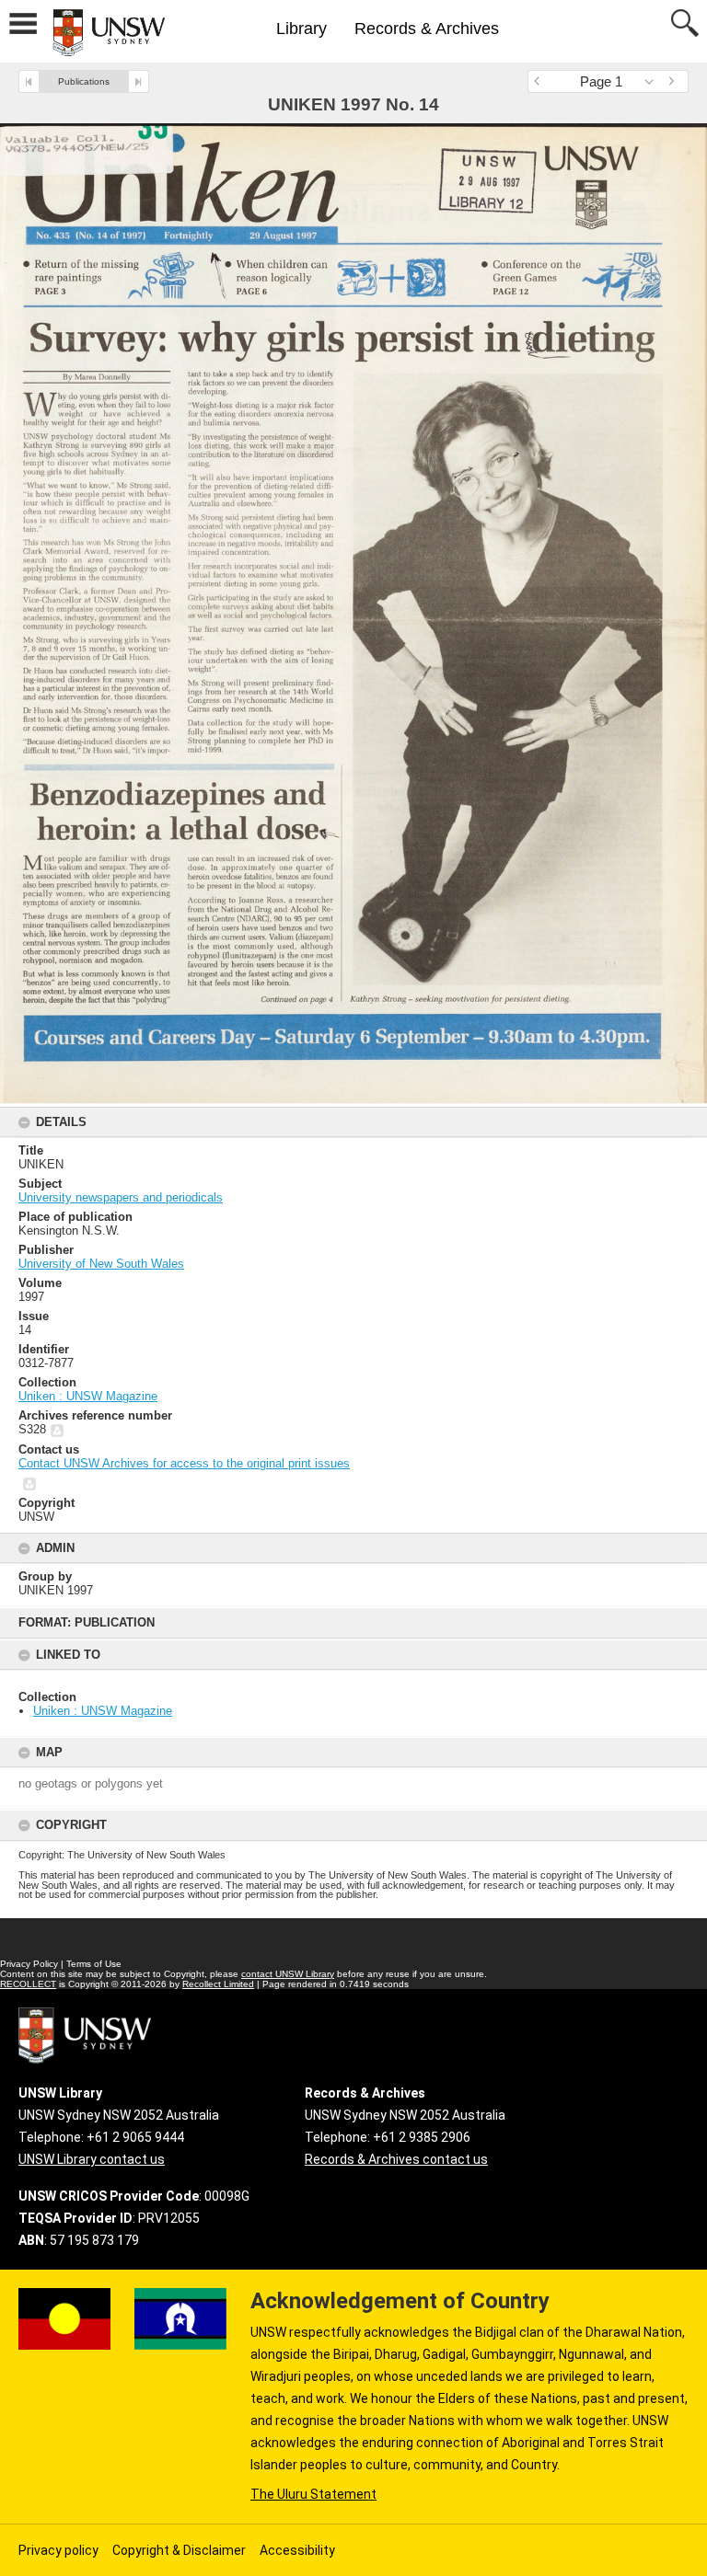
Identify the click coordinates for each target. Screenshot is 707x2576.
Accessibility (297, 2550)
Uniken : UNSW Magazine (103, 1711)
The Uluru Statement (313, 2494)
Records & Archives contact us (396, 2159)
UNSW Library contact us (92, 2159)
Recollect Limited (218, 1984)
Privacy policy (58, 2550)
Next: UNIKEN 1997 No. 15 (139, 81)
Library (301, 29)
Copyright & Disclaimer (179, 2550)
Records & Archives (427, 29)
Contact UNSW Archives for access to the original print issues (184, 1463)
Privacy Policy (29, 1964)
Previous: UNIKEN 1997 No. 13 (29, 81)
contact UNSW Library (288, 1974)
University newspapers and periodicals (121, 1197)
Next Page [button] (675, 81)
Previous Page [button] (541, 81)
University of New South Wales (101, 1264)
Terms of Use (94, 1964)
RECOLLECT (28, 1984)
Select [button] (654, 81)
